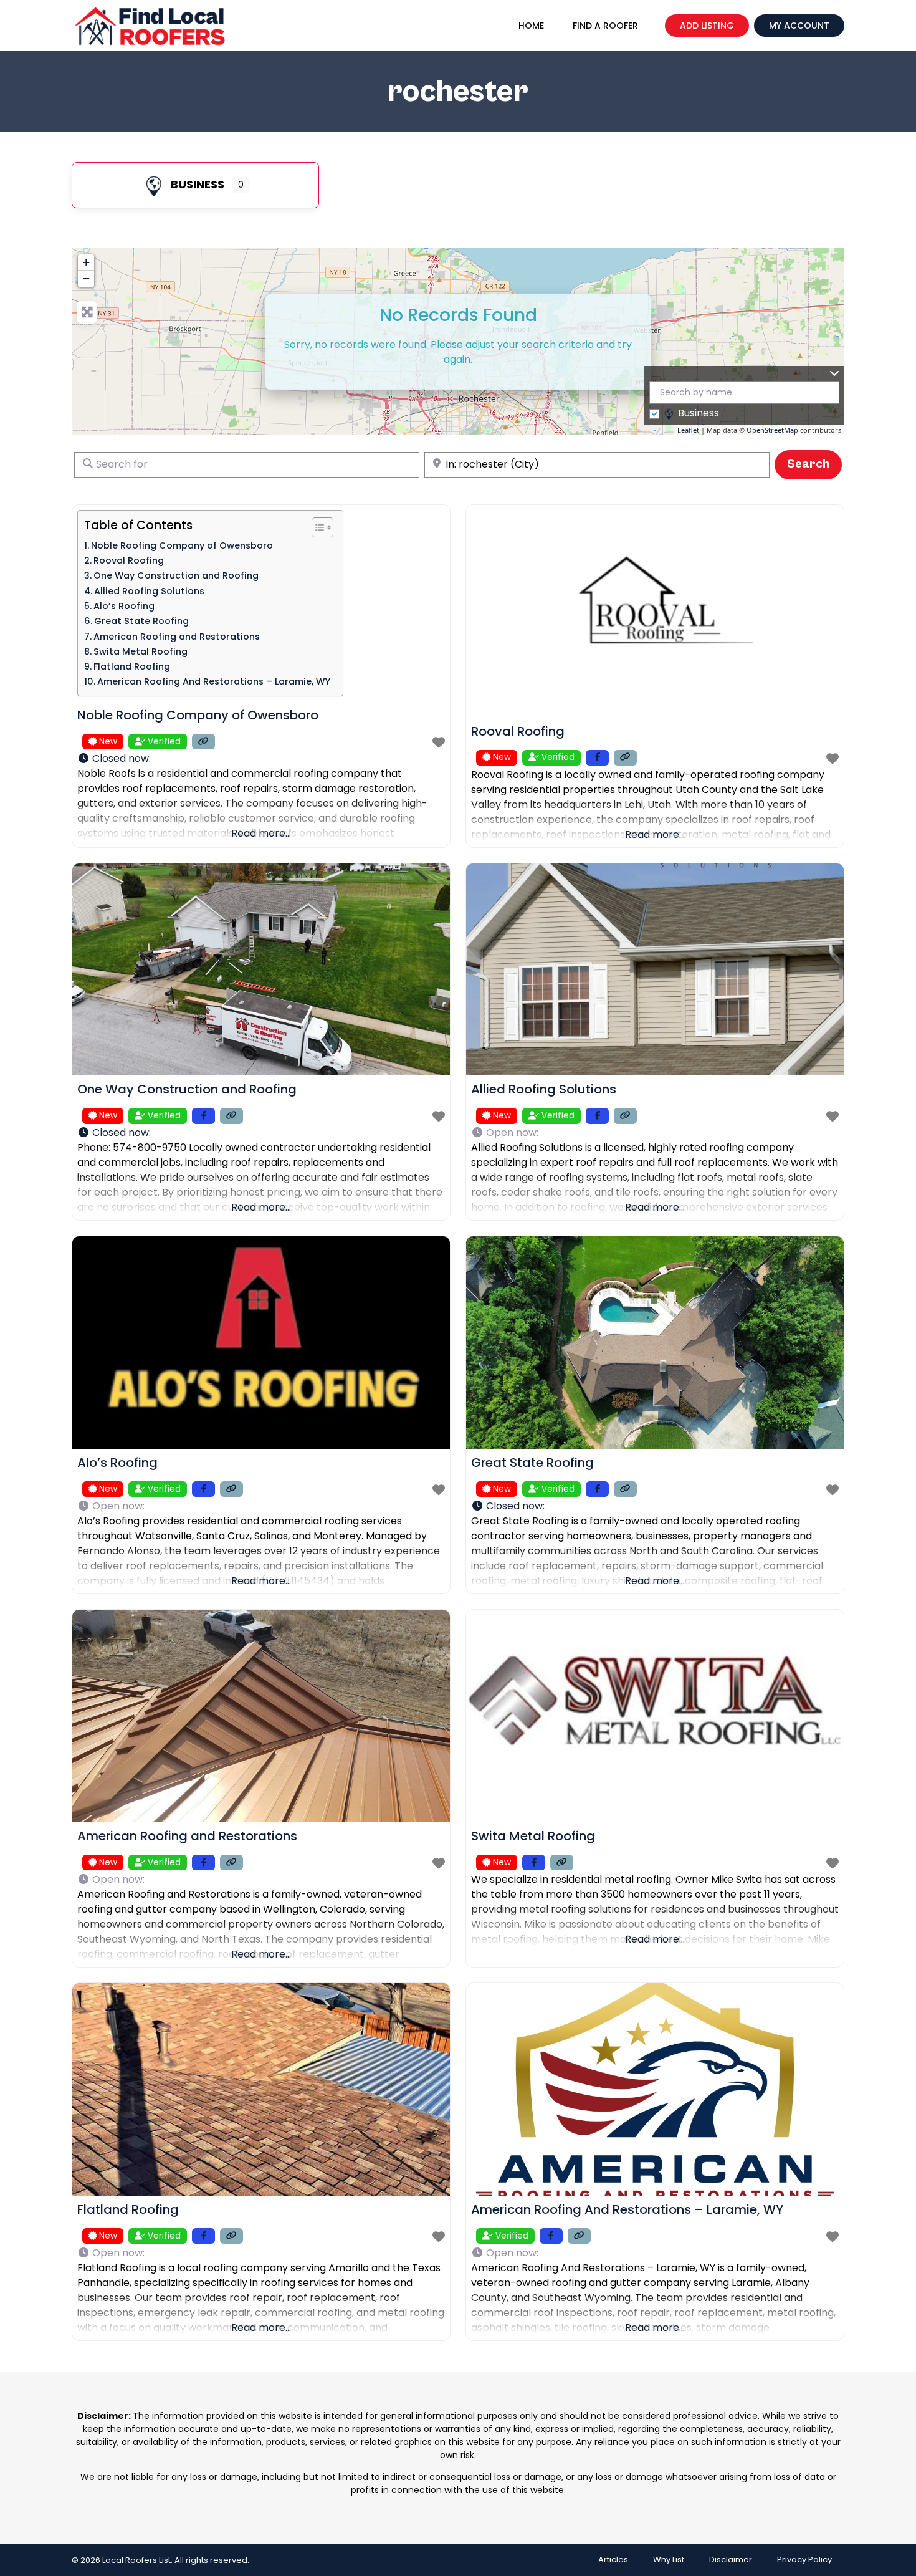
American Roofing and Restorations (177, 637)
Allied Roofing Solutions (149, 591)
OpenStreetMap (772, 430)
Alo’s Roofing (124, 606)
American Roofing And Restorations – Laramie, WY (214, 681)
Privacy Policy (804, 2559)
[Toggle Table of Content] (316, 527)
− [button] (86, 278)
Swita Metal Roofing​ (141, 651)
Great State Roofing (141, 621)
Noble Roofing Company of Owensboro (182, 545)
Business (198, 184)
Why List (669, 2559)
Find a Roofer (605, 26)
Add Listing (707, 26)
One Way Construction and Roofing (176, 575)
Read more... (261, 833)
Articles (613, 2559)
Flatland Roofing (132, 666)
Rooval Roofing (129, 560)
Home (531, 26)
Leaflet (688, 430)
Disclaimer (731, 2559)
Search (814, 464)
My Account (799, 26)
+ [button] (86, 262)
